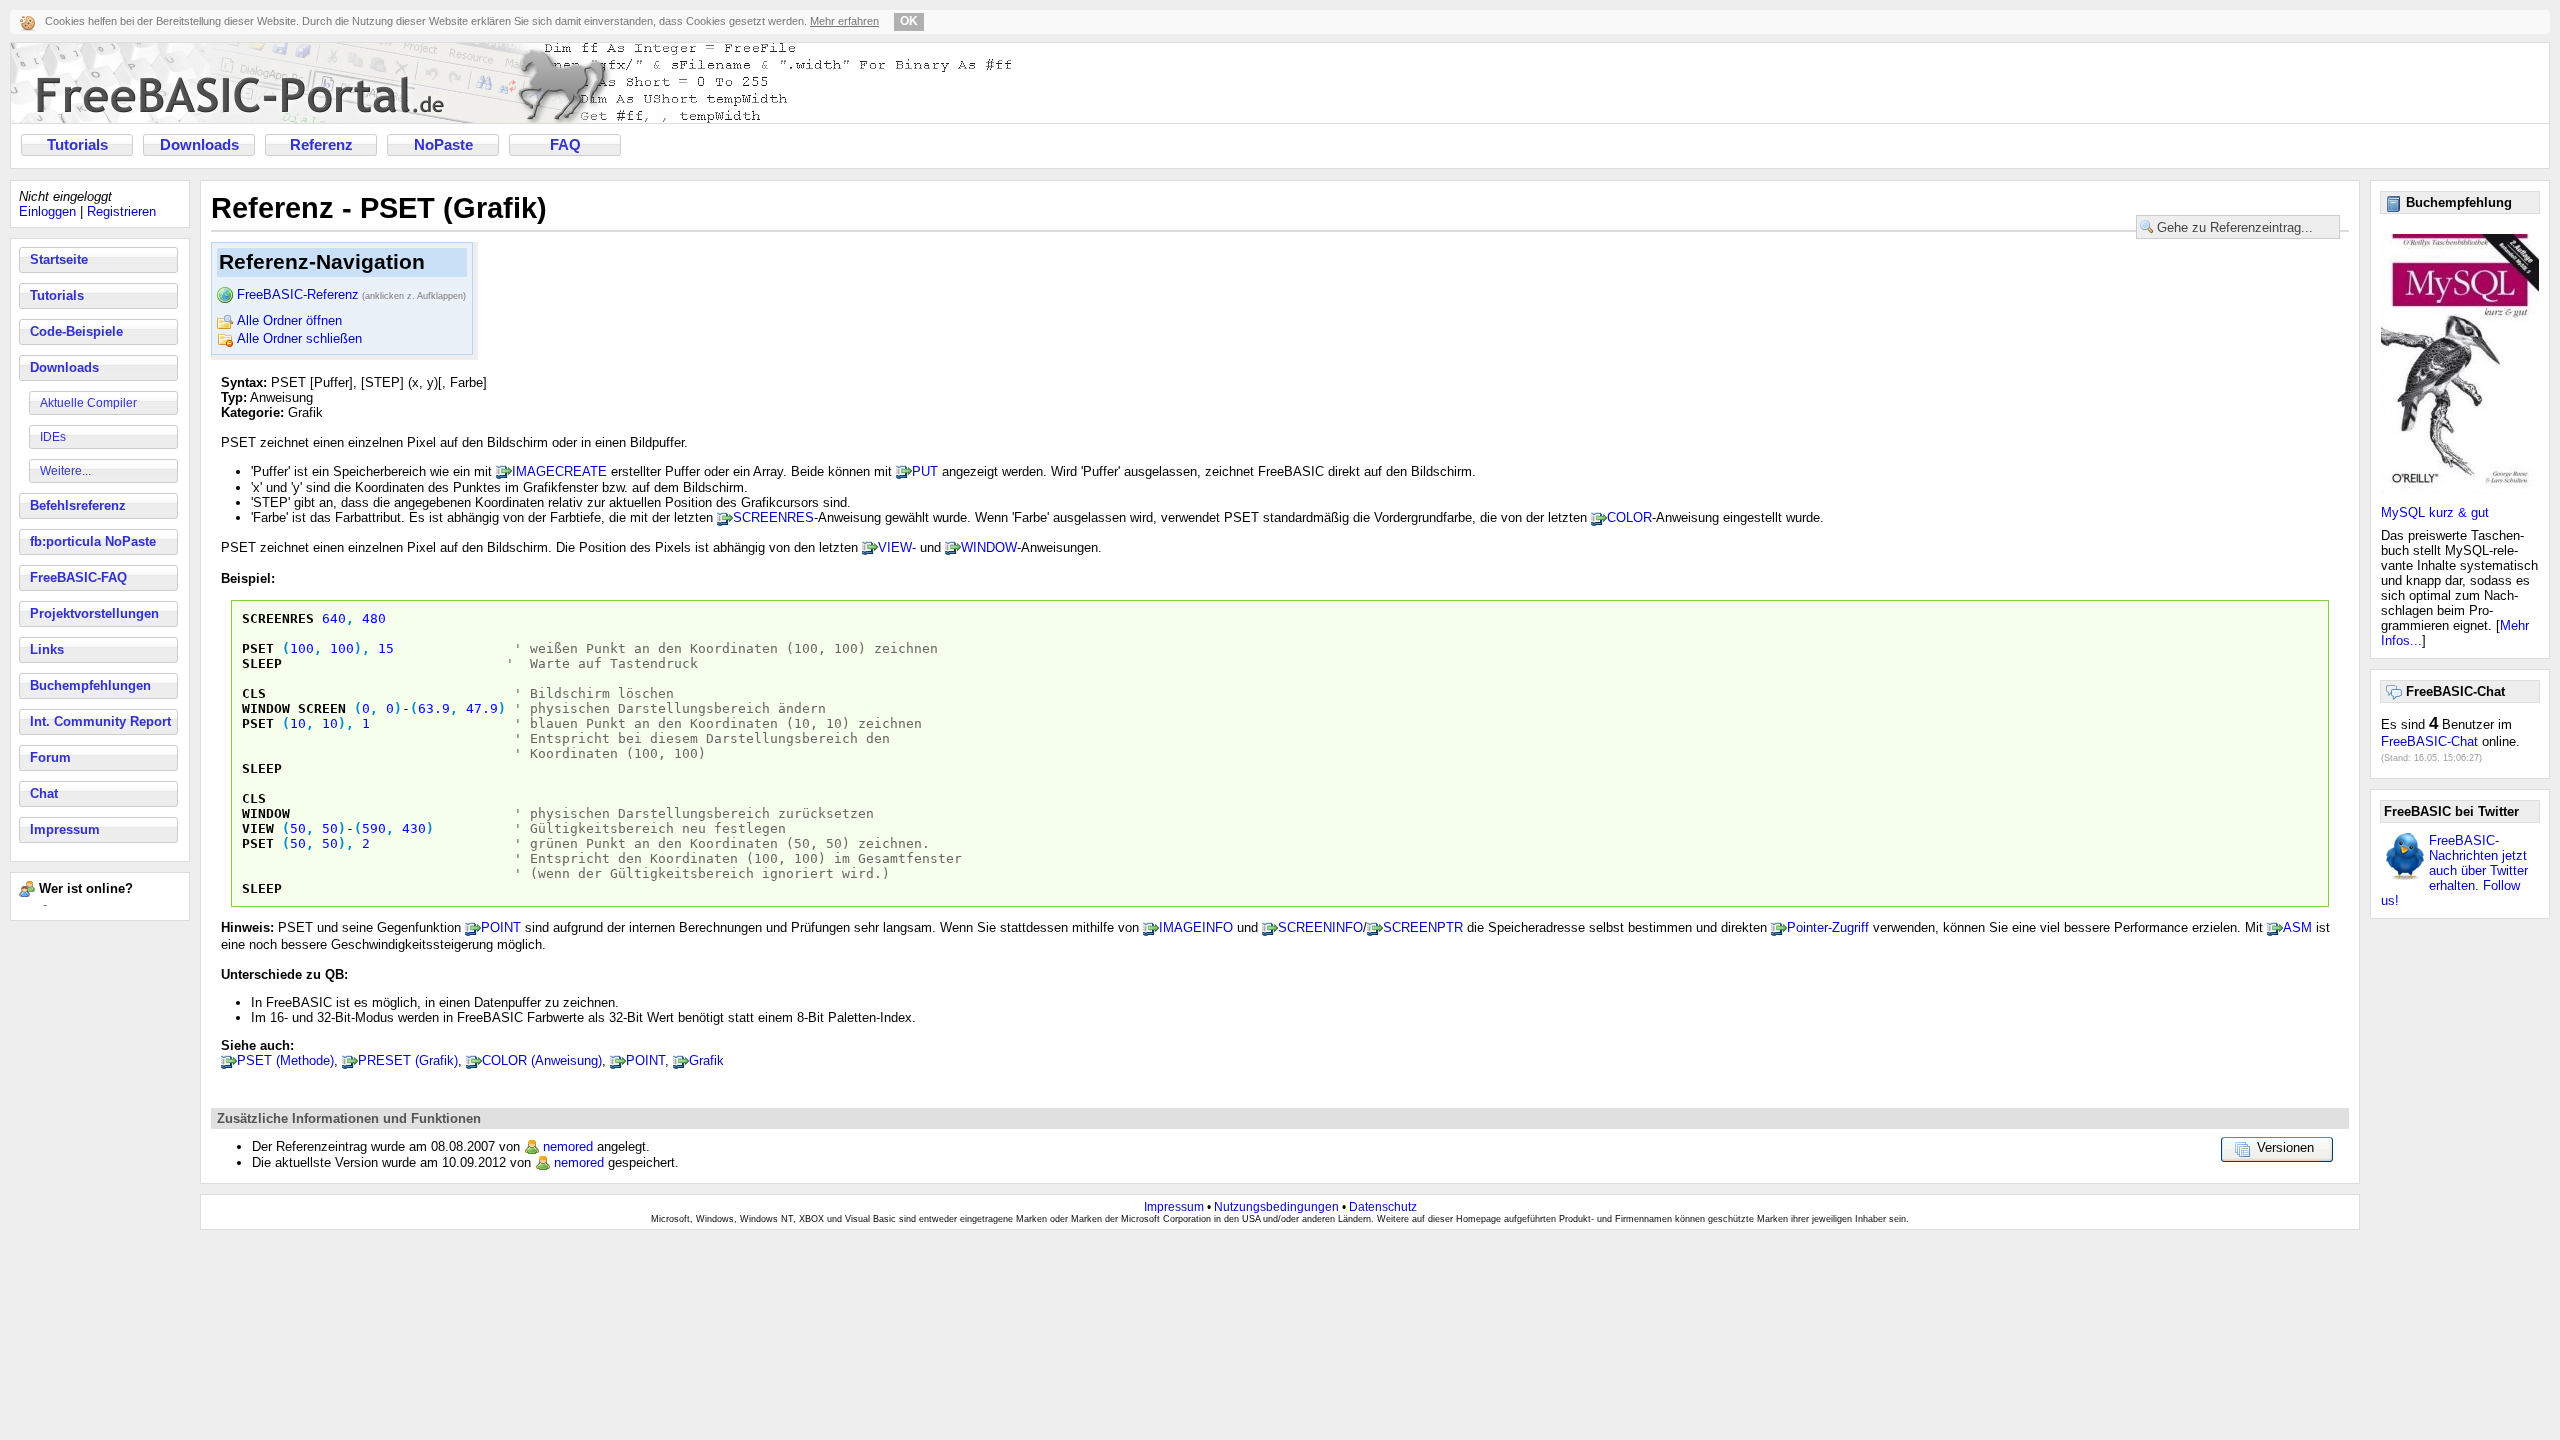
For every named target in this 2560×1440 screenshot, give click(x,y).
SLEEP (262, 663)
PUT (925, 471)
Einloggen (47, 211)
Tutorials (77, 145)
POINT (501, 927)
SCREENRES (773, 517)
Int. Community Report (100, 721)
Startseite (59, 259)
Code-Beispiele (76, 331)
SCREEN (322, 708)
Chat (44, 793)
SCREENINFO (1320, 927)
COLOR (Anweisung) (542, 1060)
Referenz (321, 145)
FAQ (565, 145)
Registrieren (121, 211)
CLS (254, 693)
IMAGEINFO (1196, 927)
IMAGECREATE (559, 471)
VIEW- (897, 547)
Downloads (199, 145)
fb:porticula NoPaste (93, 541)
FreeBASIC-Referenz (351, 294)
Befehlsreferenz (78, 505)
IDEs (53, 437)
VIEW (258, 828)
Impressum (65, 829)
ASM (2297, 927)
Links (47, 649)
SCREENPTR (1423, 927)
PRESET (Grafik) (408, 1060)
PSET (258, 648)
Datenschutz (1383, 1207)
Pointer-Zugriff (1828, 927)
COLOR (1629, 517)
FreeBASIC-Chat (2429, 741)
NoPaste (443, 145)
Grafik (706, 1060)
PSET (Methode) (285, 1060)
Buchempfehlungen (90, 685)
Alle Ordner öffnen (289, 320)
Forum (50, 757)
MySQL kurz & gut (2435, 512)
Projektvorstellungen (94, 613)
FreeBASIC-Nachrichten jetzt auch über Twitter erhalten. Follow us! (2454, 870)
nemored (568, 1146)
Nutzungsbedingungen (1276, 1207)
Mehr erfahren (844, 21)
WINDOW (989, 547)
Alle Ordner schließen (299, 338)
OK (909, 21)
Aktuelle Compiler (88, 403)
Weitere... (65, 471)
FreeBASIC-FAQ (78, 577)
